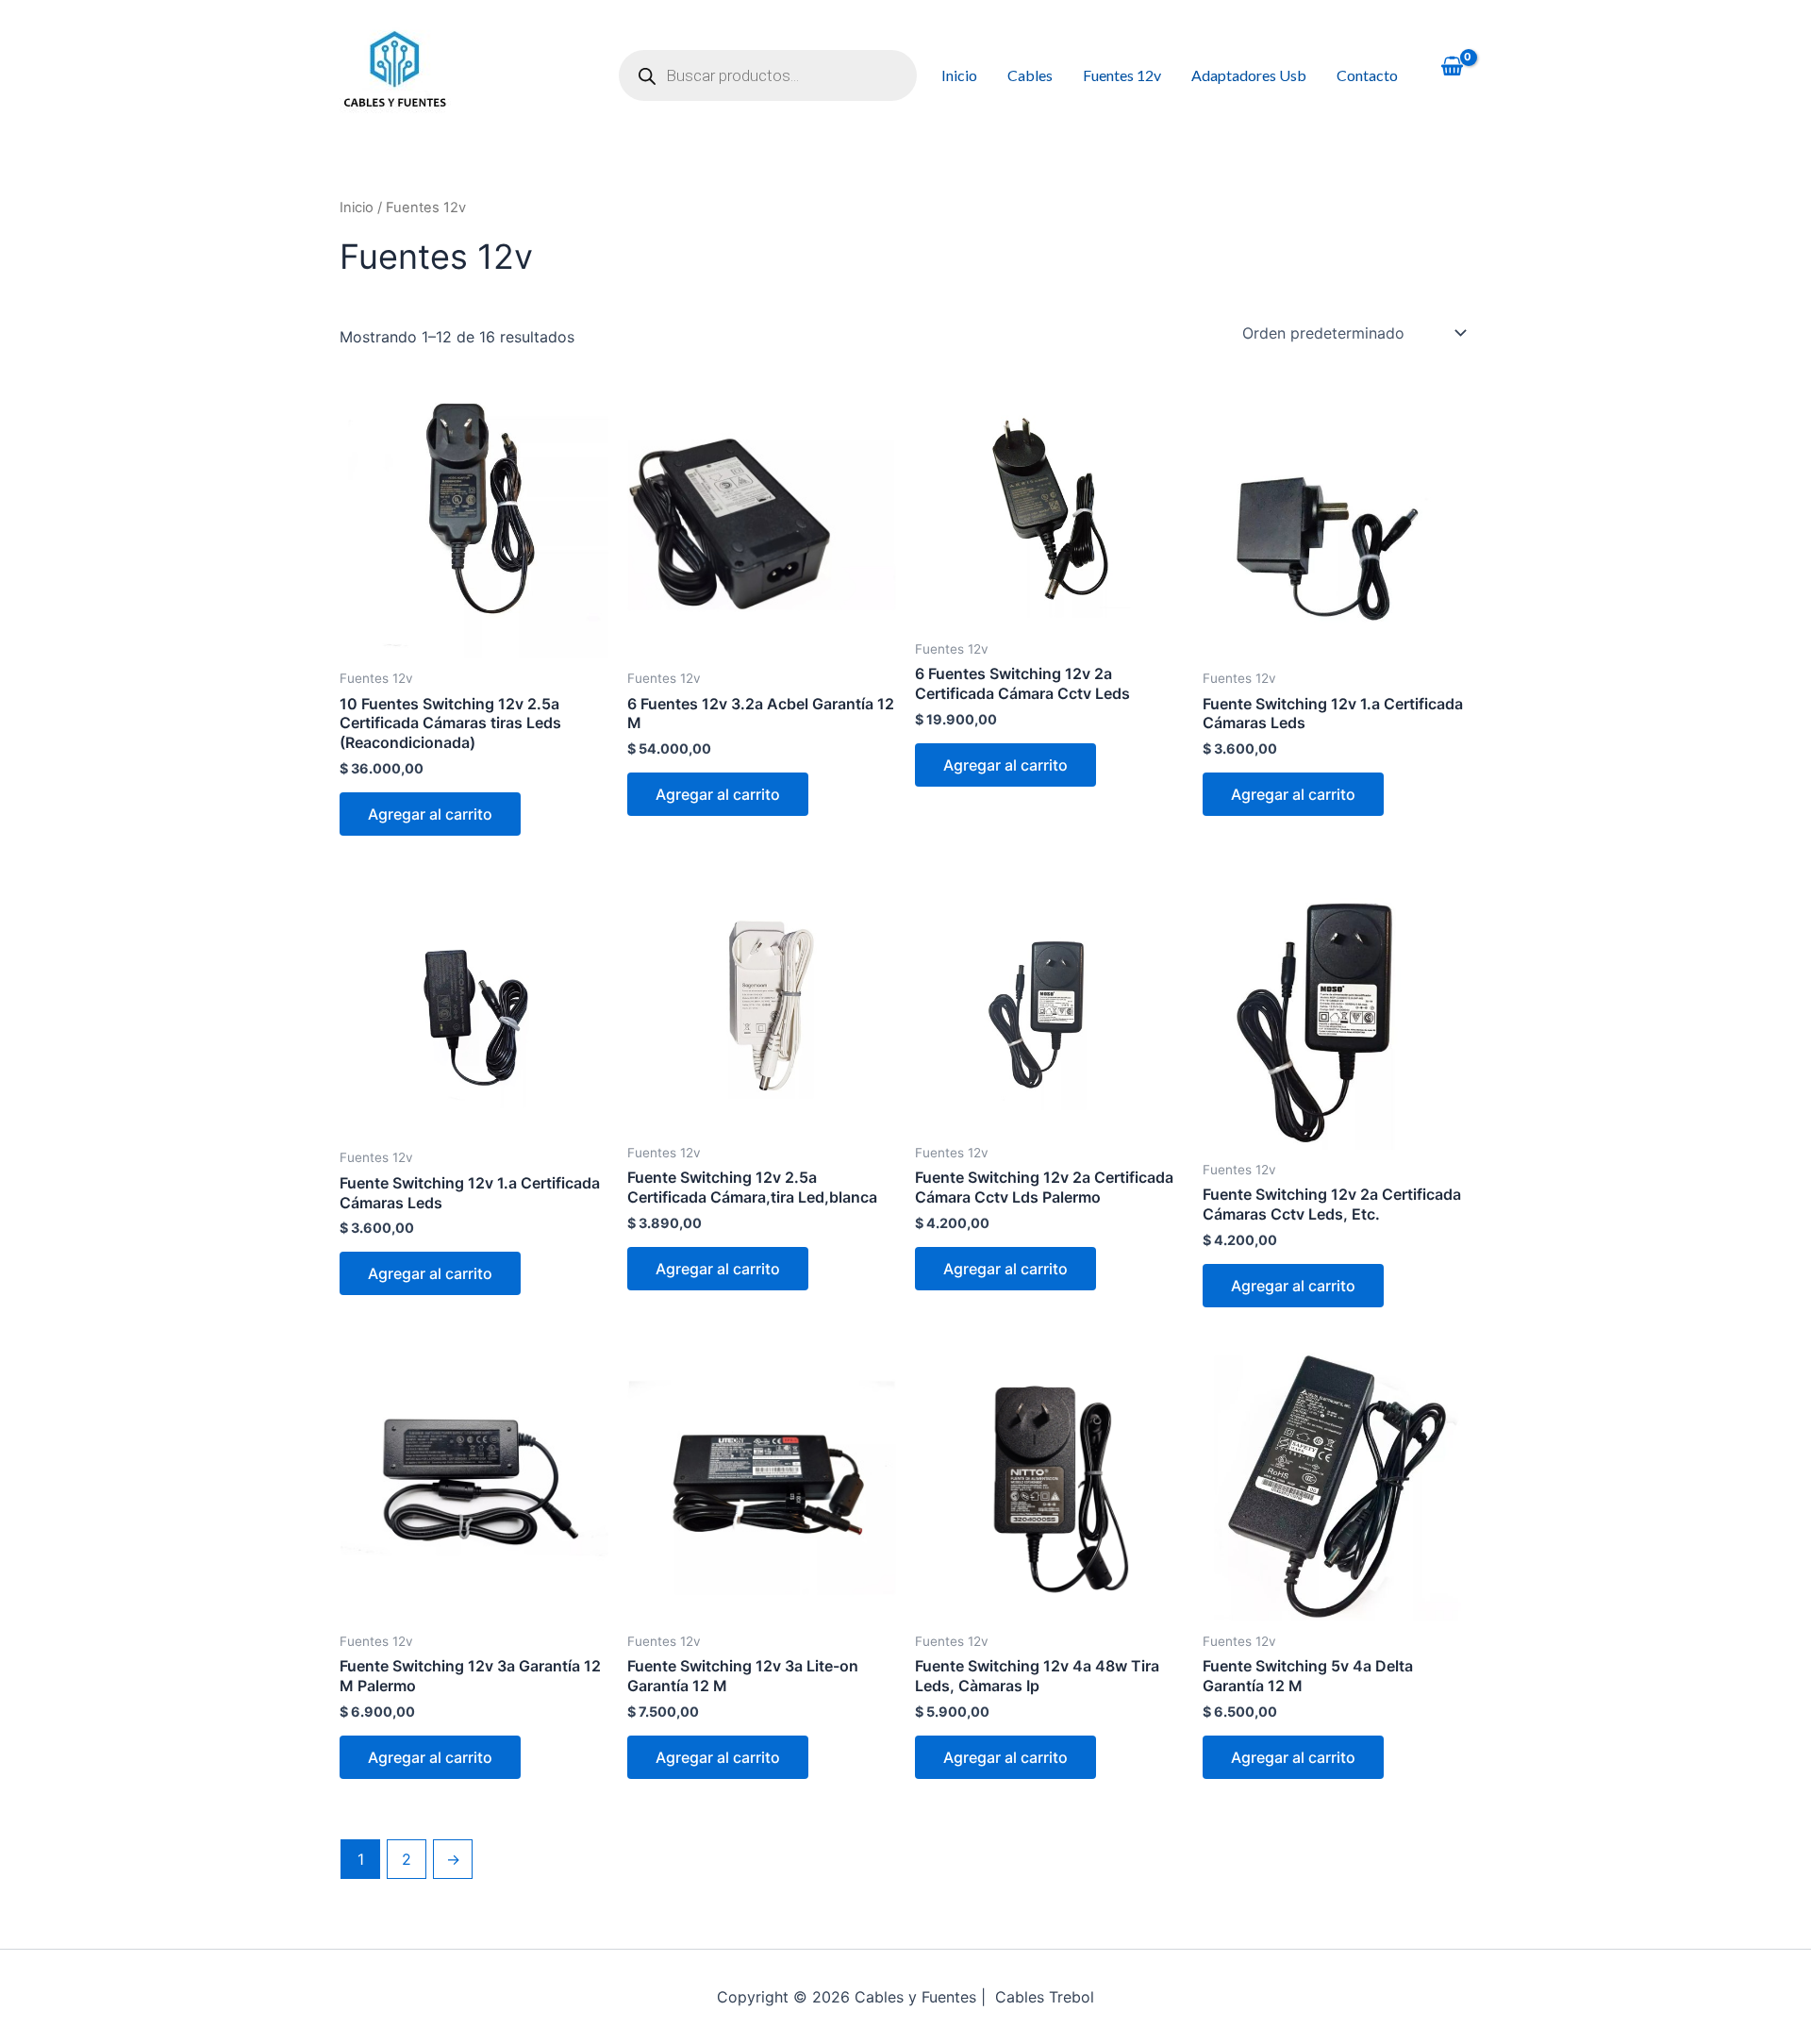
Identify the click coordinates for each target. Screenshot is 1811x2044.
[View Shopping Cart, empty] (1452, 68)
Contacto (1367, 75)
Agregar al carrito (430, 814)
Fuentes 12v (1122, 75)
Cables (1030, 75)
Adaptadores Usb (1249, 75)
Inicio (959, 75)
